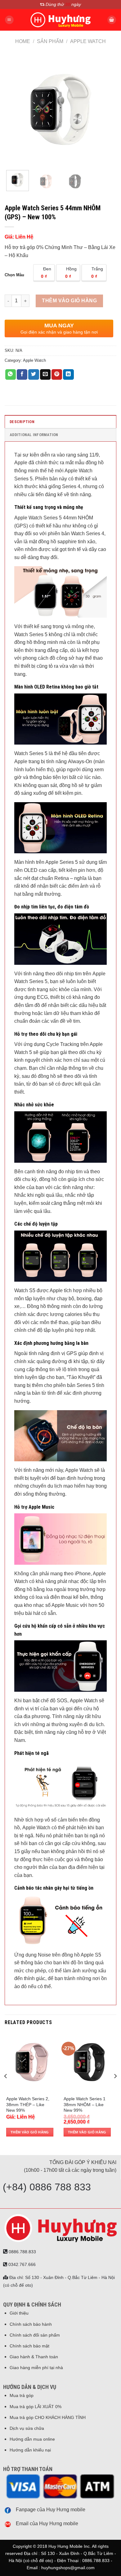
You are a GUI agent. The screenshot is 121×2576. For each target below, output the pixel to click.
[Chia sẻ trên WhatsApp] (11, 374)
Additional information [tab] (34, 435)
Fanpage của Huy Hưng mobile (51, 2510)
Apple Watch (88, 41)
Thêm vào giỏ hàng (69, 301)
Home (23, 41)
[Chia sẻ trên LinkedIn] (68, 374)
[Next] (106, 110)
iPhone (83, 1574)
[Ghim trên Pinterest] (57, 374)
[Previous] (15, 110)
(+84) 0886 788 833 (47, 2187)
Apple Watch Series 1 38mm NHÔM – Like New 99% (85, 2104)
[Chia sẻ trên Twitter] (34, 374)
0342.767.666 (21, 2264)
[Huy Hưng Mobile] (60, 20)
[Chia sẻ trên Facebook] (22, 374)
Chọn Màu (14, 275)
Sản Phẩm (50, 41)
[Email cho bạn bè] (45, 374)
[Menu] (9, 20)
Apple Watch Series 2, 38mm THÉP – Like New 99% (28, 2104)
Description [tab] (22, 422)
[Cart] (112, 20)
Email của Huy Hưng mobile (47, 2524)
